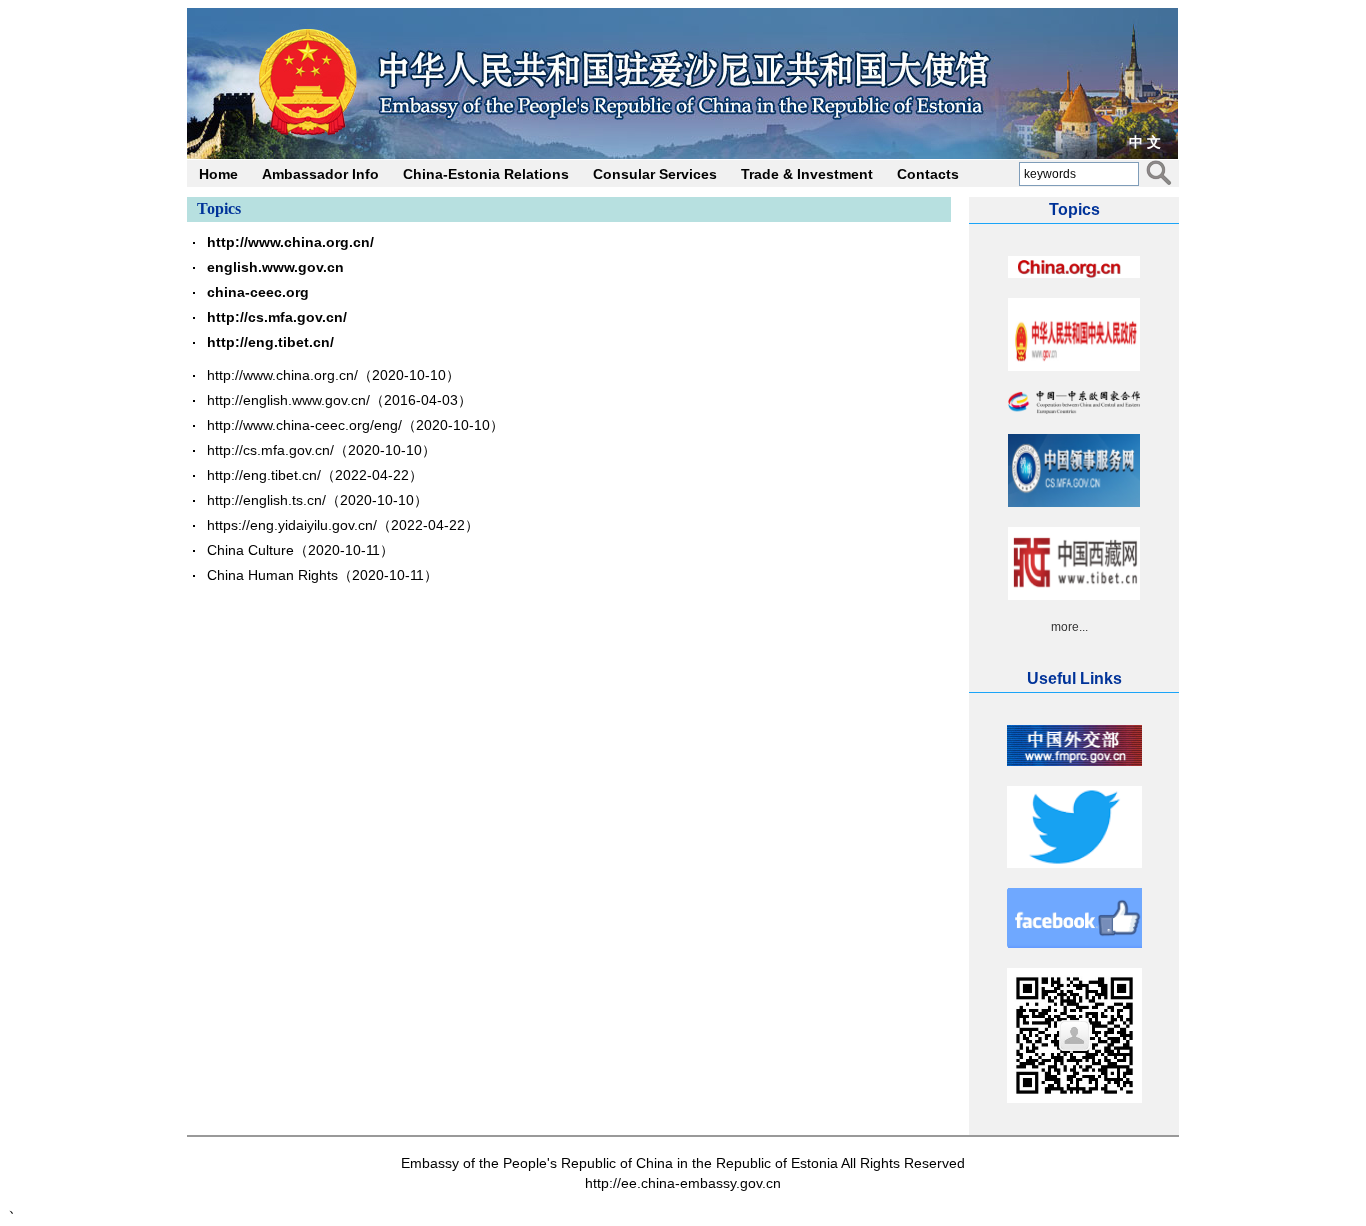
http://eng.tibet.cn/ (270, 342)
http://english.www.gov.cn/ (288, 400)
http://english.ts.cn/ (266, 500)
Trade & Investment (807, 174)
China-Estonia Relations (486, 174)
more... (1069, 627)
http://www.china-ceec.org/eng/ (304, 425)
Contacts (928, 174)
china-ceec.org (258, 292)
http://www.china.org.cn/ (290, 242)
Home (218, 174)
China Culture (250, 550)
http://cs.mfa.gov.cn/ (277, 317)
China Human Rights (272, 575)
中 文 (1145, 142)
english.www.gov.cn (275, 267)
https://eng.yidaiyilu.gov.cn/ (292, 525)
